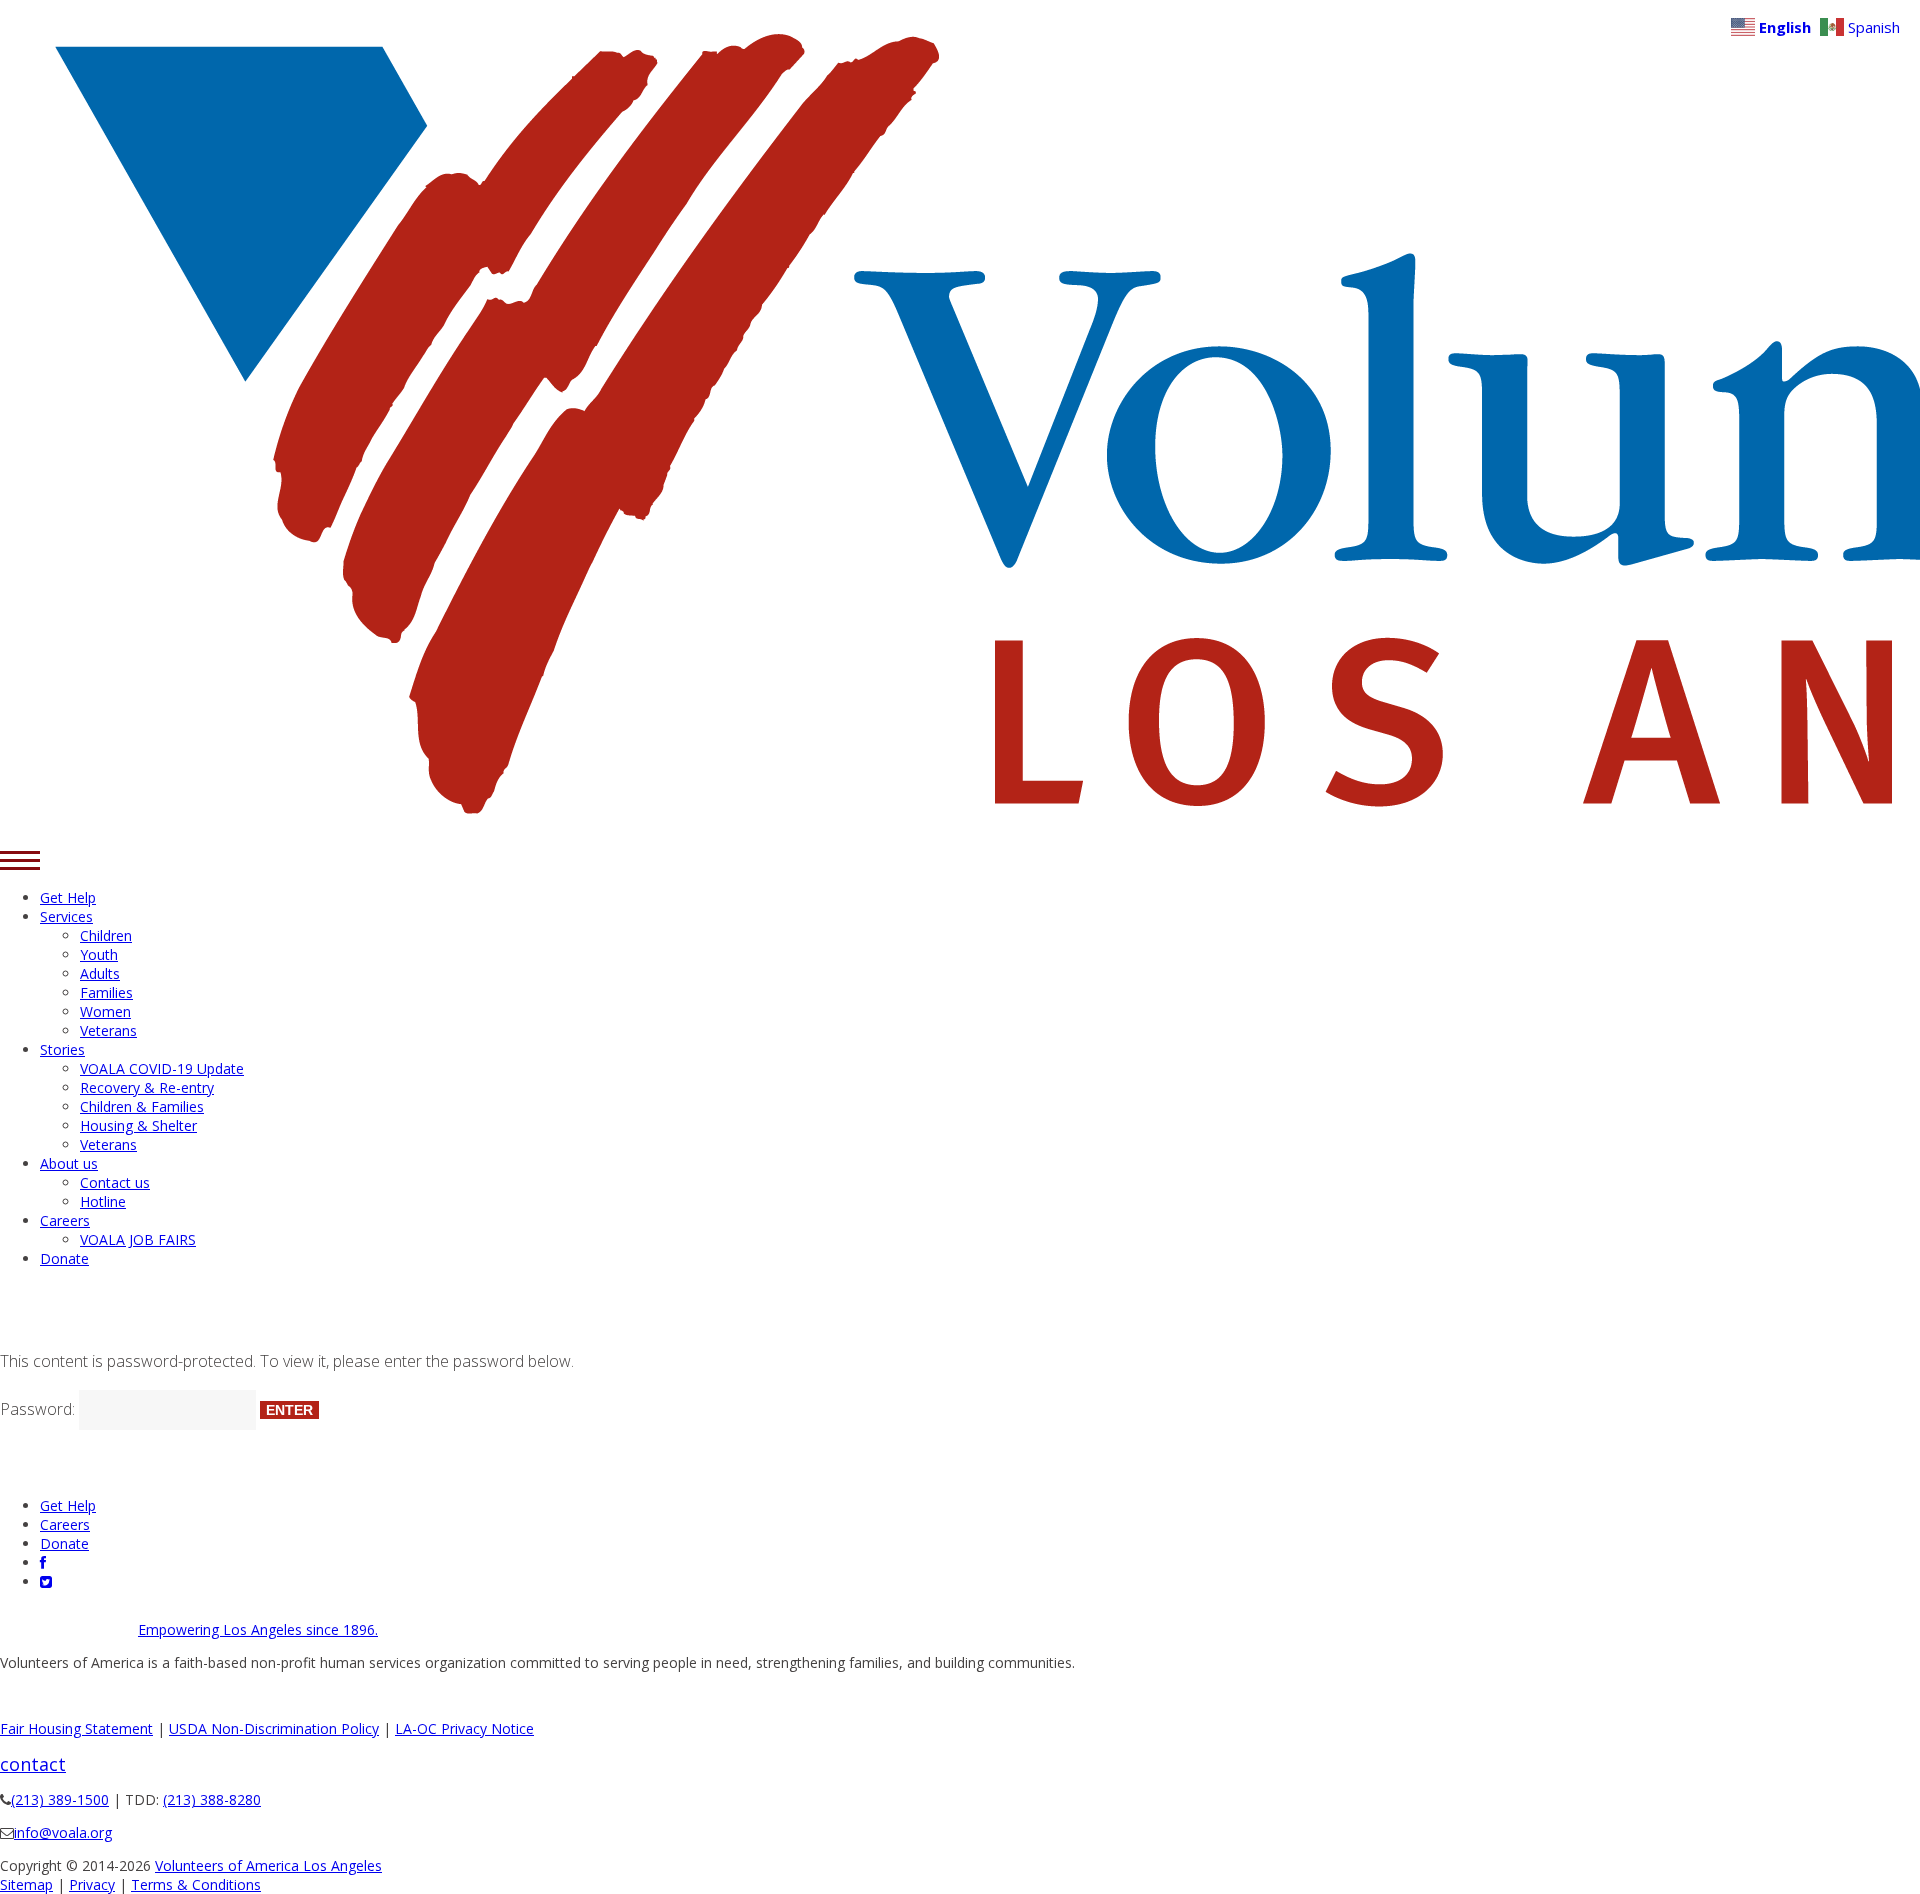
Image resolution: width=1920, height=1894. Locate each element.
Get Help (68, 897)
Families (106, 992)
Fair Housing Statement (76, 1728)
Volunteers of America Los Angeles (268, 1865)
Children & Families (142, 1106)
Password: (39, 1409)
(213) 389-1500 (60, 1799)
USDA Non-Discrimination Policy (274, 1728)
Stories (62, 1049)
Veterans (108, 1030)
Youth (99, 954)
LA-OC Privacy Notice (464, 1728)
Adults (100, 973)
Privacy (92, 1884)
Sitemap (26, 1884)
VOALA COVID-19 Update (162, 1068)
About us (69, 1163)
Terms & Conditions (196, 1884)
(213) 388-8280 (212, 1799)
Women (105, 1011)
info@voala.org (63, 1832)
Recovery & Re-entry (147, 1087)
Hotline (103, 1201)
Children (106, 935)
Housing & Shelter (138, 1125)
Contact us (115, 1182)
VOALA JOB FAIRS (138, 1239)
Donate (64, 1258)
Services (66, 916)
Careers (65, 1220)
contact (33, 1764)
